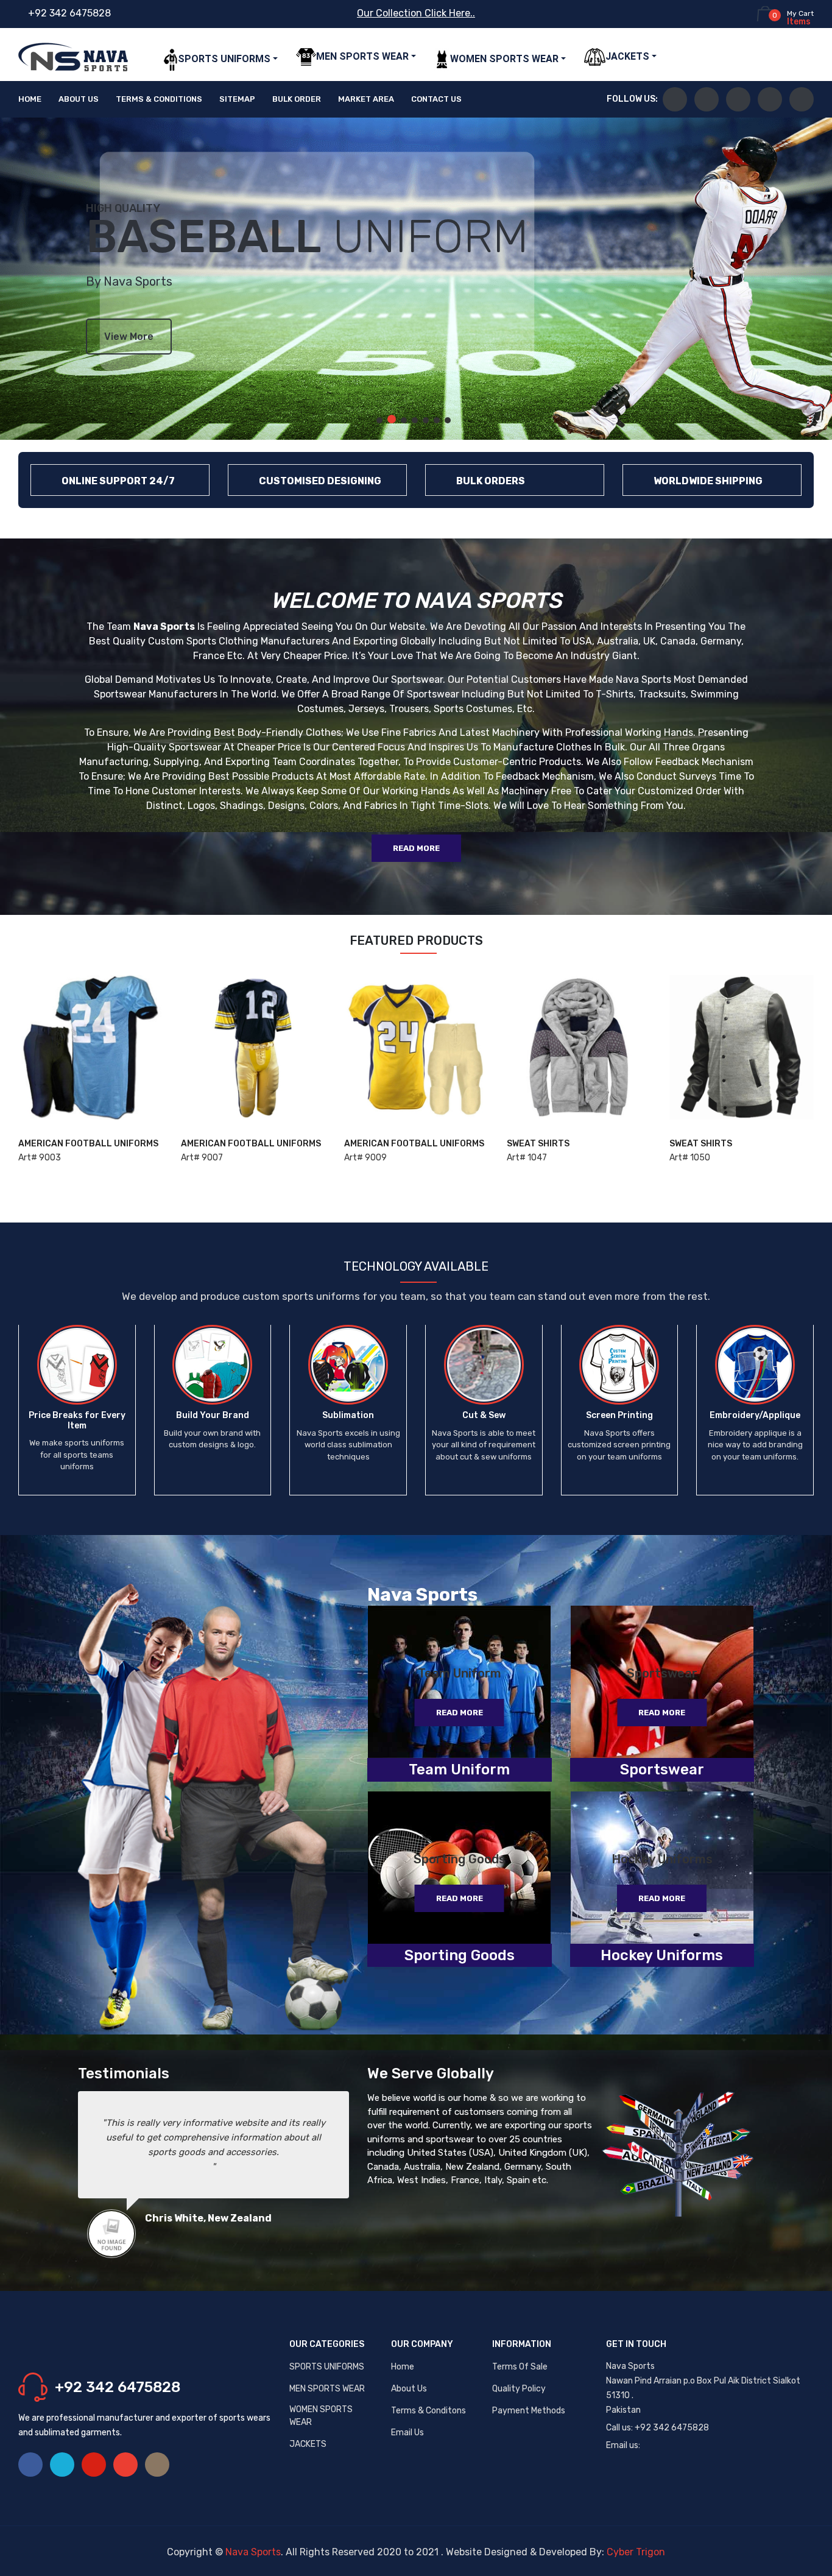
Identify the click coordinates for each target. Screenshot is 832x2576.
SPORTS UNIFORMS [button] (224, 59)
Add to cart (56, 1154)
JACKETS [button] (627, 56)
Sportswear (662, 1673)
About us (409, 2389)
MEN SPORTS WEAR (327, 2389)
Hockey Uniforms (662, 1859)
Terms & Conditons (428, 2411)
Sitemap (237, 99)
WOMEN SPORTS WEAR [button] (504, 59)
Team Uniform (460, 1673)
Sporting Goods (460, 1859)
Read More (416, 848)
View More (129, 337)
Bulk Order (297, 99)
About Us (79, 99)
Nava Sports (253, 2552)
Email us (407, 2433)
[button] (379, 420)
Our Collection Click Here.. (416, 13)
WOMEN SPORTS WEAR (321, 2416)
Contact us (436, 99)
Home (30, 99)
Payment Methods (529, 2411)
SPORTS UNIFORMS (327, 2367)
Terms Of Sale (520, 2367)
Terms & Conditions (159, 99)
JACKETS (308, 2444)
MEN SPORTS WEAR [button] (362, 56)
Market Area (366, 99)
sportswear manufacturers (156, 694)
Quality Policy (519, 2389)
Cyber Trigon (636, 2552)
